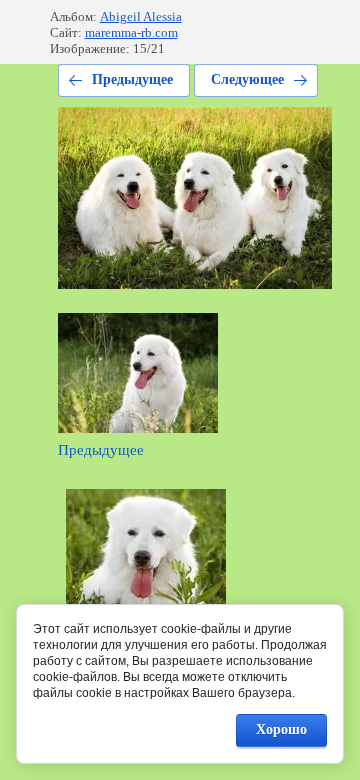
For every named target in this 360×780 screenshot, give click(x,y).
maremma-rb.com (131, 32)
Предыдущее (132, 79)
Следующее (247, 79)
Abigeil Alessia (141, 16)
